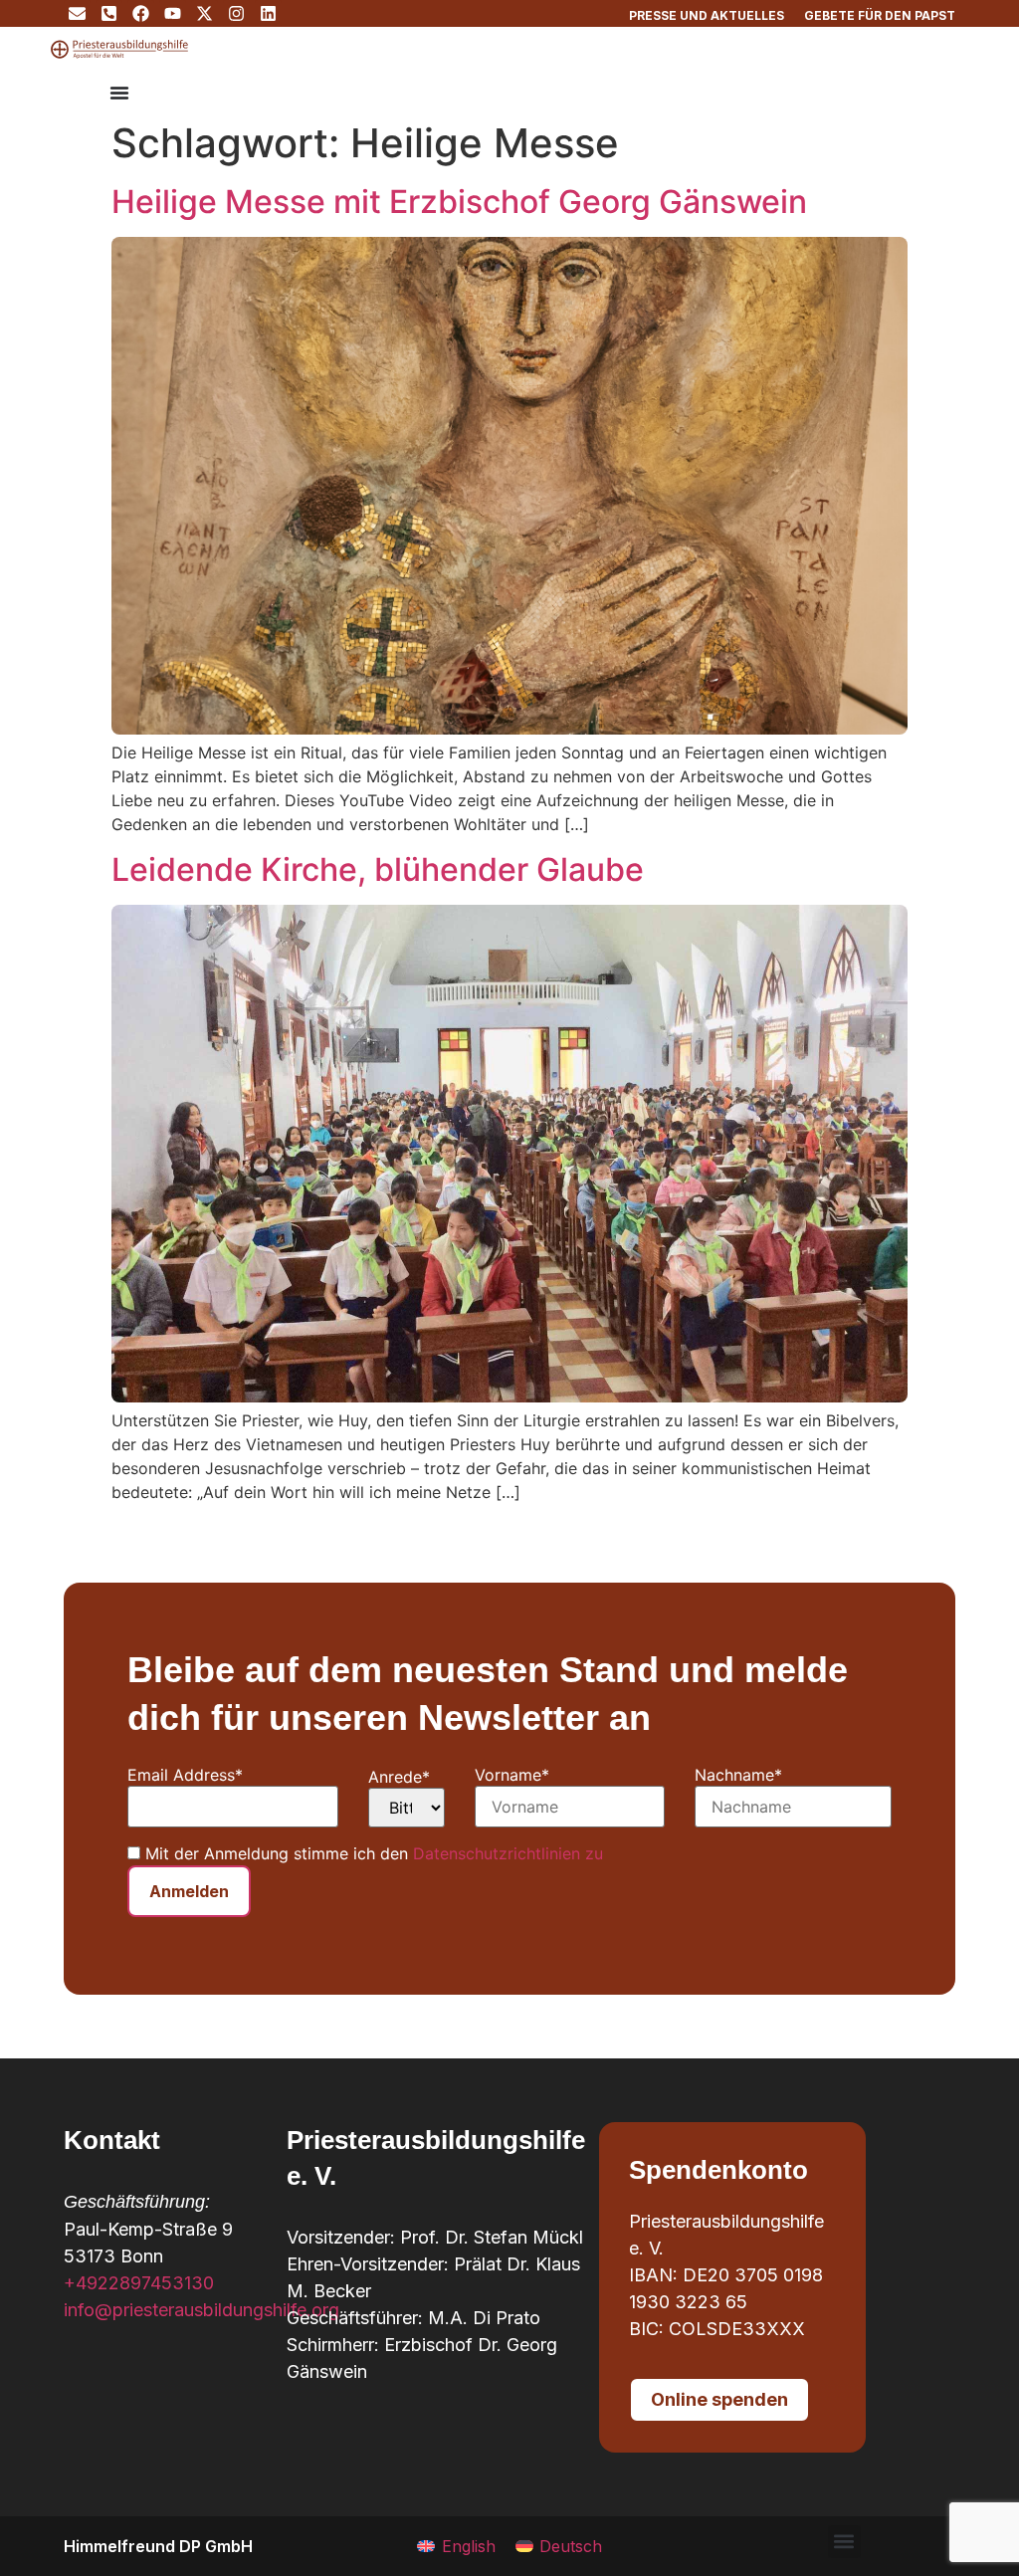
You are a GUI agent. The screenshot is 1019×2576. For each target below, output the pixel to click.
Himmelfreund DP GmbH (158, 2546)
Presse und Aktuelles (707, 15)
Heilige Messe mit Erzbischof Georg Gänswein (459, 202)
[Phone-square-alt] (109, 13)
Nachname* (738, 1775)
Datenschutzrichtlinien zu (508, 1853)
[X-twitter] (204, 13)
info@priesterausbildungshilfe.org (202, 2310)
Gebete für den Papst (880, 15)
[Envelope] (77, 13)
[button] (844, 2542)
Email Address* (185, 1775)
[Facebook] (141, 13)
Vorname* (512, 1775)
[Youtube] (173, 13)
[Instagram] (236, 13)
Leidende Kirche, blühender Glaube (378, 869)
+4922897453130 (139, 2283)
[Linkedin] (268, 13)
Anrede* (399, 1777)
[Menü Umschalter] (119, 93)
